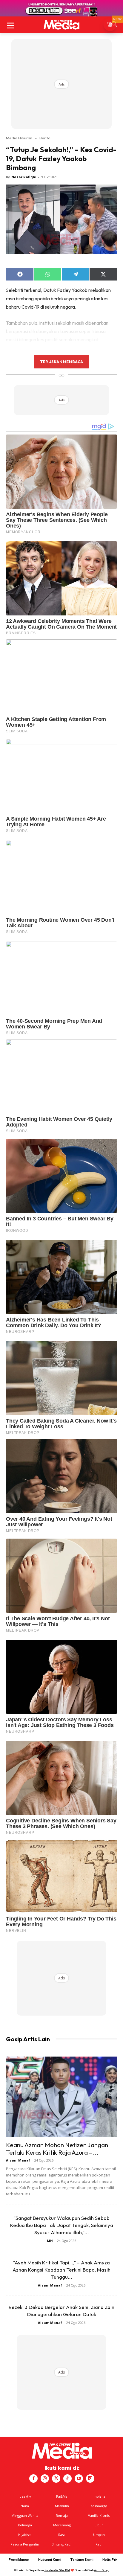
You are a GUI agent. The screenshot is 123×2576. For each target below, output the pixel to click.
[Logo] (61, 25)
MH (50, 2241)
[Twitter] (56, 2479)
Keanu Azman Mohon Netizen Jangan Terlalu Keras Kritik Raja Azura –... (57, 2149)
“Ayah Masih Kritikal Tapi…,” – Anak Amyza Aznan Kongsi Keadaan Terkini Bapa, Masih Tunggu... (61, 2270)
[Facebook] (33, 2479)
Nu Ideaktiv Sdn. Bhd (57, 2570)
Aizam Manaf (18, 2160)
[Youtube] (79, 2479)
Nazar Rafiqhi (24, 177)
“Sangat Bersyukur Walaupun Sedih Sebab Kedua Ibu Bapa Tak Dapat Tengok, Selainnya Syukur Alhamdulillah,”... (62, 2225)
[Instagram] (45, 2479)
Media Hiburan (19, 138)
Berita (45, 138)
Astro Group (102, 2570)
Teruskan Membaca (61, 362)
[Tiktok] (67, 2479)
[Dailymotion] (90, 2479)
